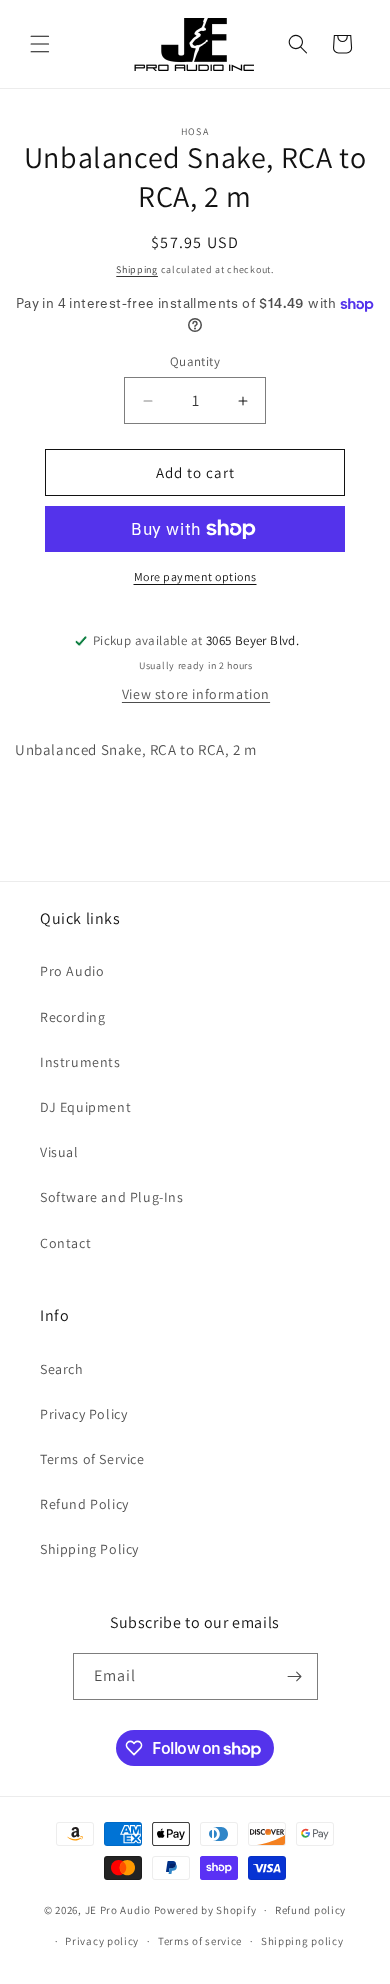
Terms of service (200, 1941)
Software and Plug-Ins (112, 1197)
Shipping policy (302, 1941)
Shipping (137, 269)
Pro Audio (72, 971)
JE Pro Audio (118, 1910)
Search (62, 1369)
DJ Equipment (85, 1107)
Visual (59, 1152)
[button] (40, 44)
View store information (196, 694)
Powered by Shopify (205, 1910)
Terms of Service (92, 1459)
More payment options (195, 576)
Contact (65, 1243)
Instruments (80, 1062)
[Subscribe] (295, 1676)
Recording (72, 1017)
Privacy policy (102, 1941)
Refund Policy (84, 1504)
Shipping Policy (89, 1549)
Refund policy (310, 1910)
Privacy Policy (83, 1414)
